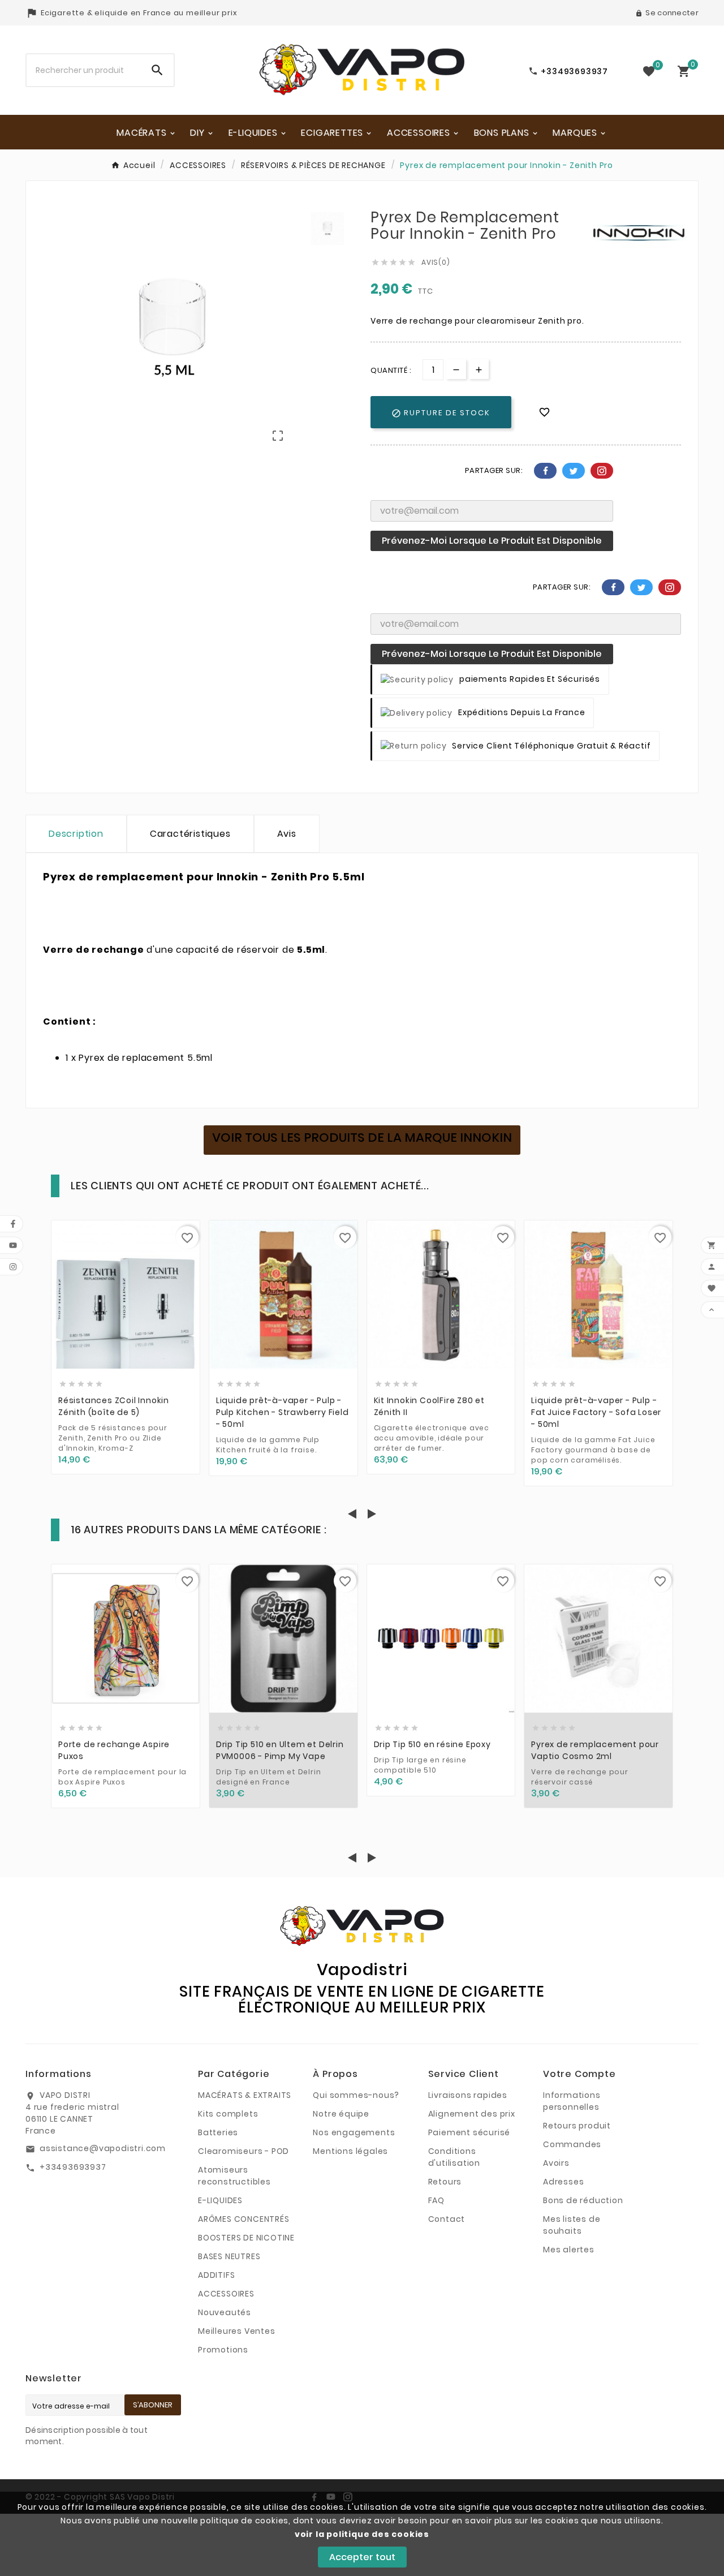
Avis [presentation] (287, 834)
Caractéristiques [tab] (190, 834)
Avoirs (556, 2163)
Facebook (545, 471)
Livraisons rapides (468, 2095)
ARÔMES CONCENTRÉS (244, 2219)
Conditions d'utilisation (454, 2157)
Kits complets (228, 2114)
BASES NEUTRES (229, 2256)
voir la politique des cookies (362, 2534)
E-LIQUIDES (220, 2200)
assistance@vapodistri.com (103, 2148)
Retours (445, 2182)
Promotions (223, 2350)
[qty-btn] (479, 369)
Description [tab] (76, 834)
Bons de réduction (583, 2200)
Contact (447, 2219)
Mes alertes (569, 2250)
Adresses (563, 2182)
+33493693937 (73, 2167)
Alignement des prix (472, 2114)
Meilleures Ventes (237, 2331)
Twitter (574, 471)
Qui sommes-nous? (356, 2095)
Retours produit (577, 2126)
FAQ (436, 2200)
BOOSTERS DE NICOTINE (246, 2238)
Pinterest (602, 471)
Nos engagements (354, 2132)
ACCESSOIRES (226, 2294)
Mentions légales (350, 2151)
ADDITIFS (216, 2275)
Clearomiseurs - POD (244, 2151)
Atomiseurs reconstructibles (234, 2176)
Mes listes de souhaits (572, 2225)
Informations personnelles (572, 2101)
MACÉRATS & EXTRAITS (245, 2095)
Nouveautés (225, 2312)
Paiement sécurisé (469, 2132)
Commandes (572, 2144)
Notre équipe (341, 2114)
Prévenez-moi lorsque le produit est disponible (492, 541)
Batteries (218, 2132)
